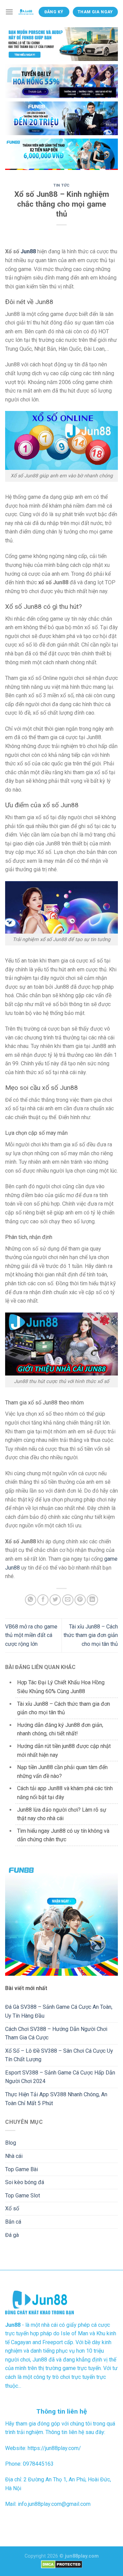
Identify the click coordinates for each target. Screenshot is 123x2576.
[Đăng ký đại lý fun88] (61, 44)
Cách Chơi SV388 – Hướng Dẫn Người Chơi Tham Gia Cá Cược (56, 2033)
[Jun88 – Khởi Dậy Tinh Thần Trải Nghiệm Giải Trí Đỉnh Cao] (26, 12)
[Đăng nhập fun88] (61, 154)
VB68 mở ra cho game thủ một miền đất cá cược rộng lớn (31, 1635)
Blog (11, 2143)
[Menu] (9, 12)
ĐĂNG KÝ (54, 12)
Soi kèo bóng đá (25, 2182)
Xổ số (12, 2208)
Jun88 (28, 251)
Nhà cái (14, 2156)
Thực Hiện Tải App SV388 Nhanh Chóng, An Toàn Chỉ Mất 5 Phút (56, 2099)
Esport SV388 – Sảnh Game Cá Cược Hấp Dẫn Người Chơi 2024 (60, 2077)
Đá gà (12, 2235)
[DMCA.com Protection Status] (62, 2564)
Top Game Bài (22, 2169)
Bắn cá (13, 2222)
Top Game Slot (23, 2196)
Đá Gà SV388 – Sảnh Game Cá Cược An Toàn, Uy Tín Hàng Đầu (59, 2011)
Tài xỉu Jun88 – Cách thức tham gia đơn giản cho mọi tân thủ (91, 1635)
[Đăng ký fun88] (61, 1920)
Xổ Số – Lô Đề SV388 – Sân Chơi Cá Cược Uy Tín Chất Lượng (59, 2055)
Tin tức (61, 185)
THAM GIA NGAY (95, 12)
